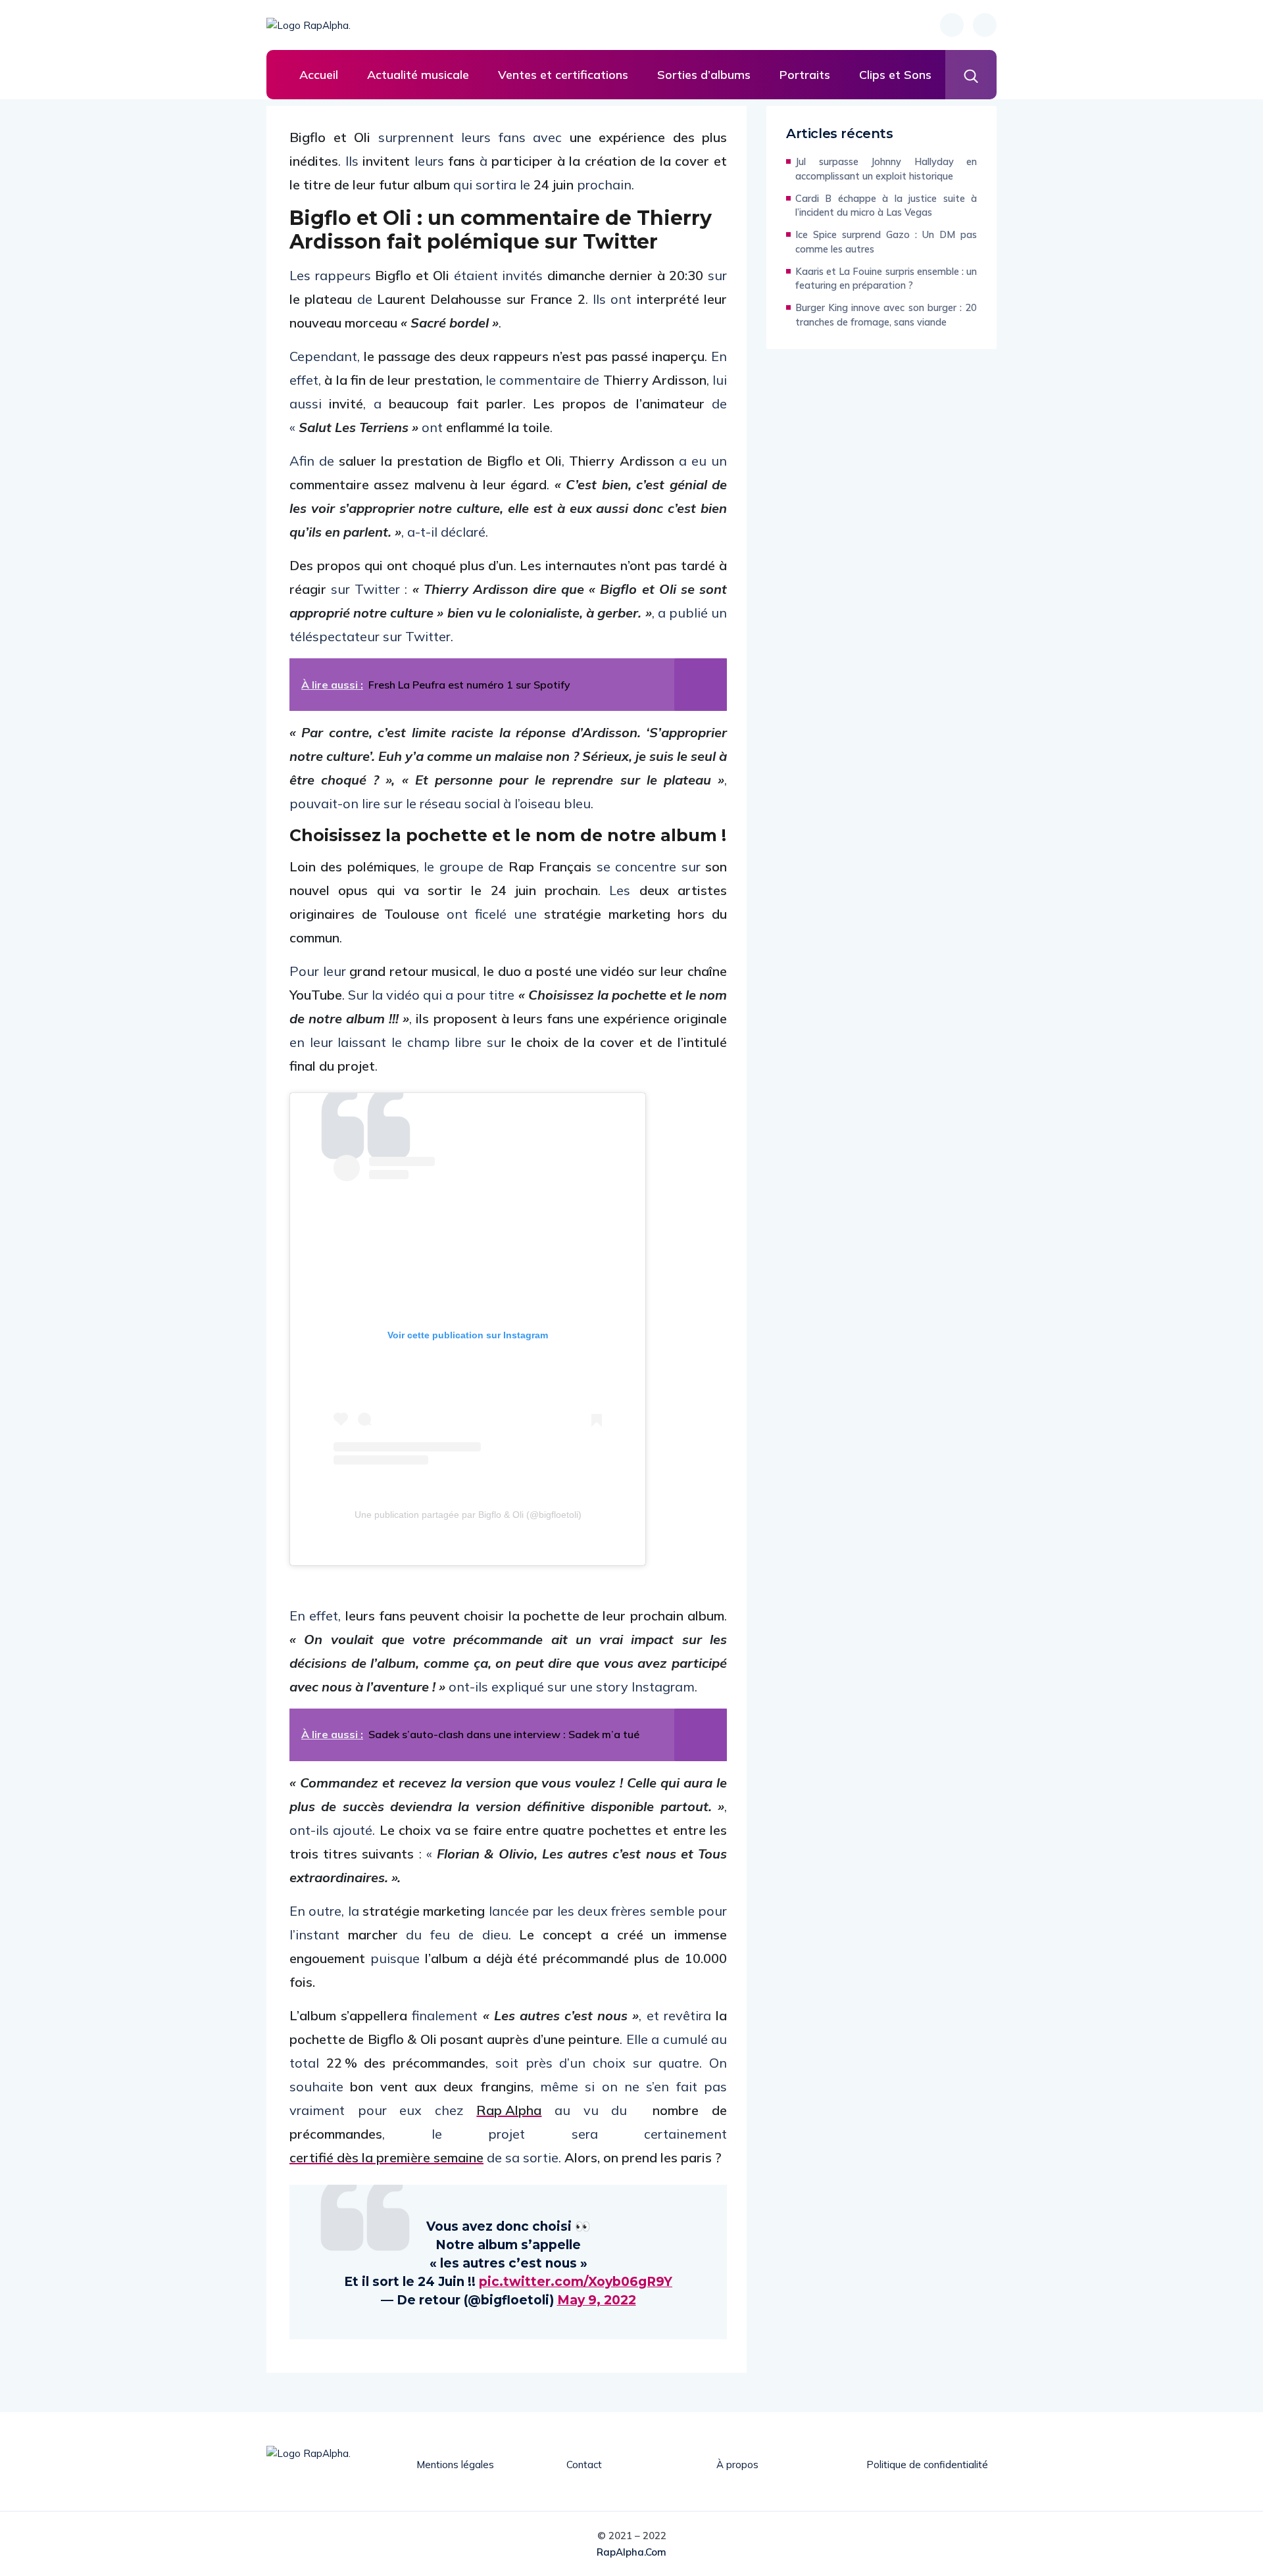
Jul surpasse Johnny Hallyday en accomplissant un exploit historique (886, 169)
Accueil (319, 75)
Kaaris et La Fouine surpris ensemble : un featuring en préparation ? (886, 279)
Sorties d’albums (704, 75)
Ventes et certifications (563, 75)
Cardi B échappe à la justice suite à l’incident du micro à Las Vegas (886, 206)
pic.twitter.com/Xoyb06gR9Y (576, 2282)
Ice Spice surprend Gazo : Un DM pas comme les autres (886, 242)
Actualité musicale (418, 75)
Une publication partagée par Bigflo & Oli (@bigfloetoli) (468, 1515)
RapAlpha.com (631, 2552)
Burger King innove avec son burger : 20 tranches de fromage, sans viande (886, 315)
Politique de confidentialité (927, 2465)
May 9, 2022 (597, 2300)
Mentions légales (455, 2465)
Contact (584, 2465)
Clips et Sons (895, 75)
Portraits (805, 75)
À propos (737, 2465)
